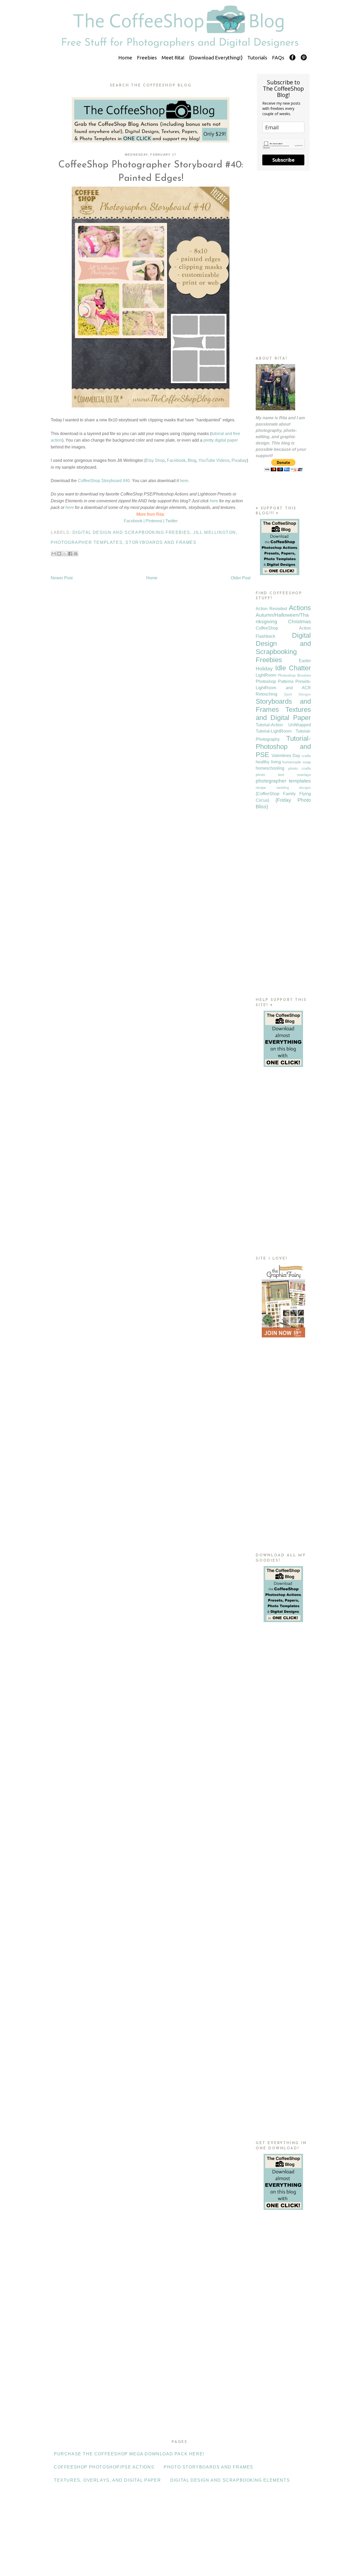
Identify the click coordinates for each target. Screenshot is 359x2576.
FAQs (278, 58)
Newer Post (62, 578)
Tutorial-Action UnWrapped (283, 725)
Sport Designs (297, 694)
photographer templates (87, 542)
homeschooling (270, 768)
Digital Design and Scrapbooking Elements (230, 2480)
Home (125, 58)
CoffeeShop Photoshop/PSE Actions (104, 2467)
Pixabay (239, 460)
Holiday (264, 669)
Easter (305, 661)
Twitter (171, 521)
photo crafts (300, 768)
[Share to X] (65, 554)
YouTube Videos (214, 460)
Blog (192, 460)
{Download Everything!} (216, 58)
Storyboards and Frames (161, 542)
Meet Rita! (173, 58)
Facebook (176, 460)
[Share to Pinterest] (76, 554)
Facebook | (134, 521)
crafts (306, 756)
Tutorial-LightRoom (274, 731)
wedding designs (294, 788)
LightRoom (266, 675)
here (184, 481)
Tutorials (257, 58)
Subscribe (283, 160)
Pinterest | (155, 521)
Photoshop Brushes (294, 675)
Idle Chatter (293, 668)
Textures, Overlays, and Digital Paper (107, 2480)
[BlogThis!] (59, 554)
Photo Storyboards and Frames (209, 2467)
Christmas (299, 622)
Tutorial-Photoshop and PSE (283, 747)
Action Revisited (271, 609)
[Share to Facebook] (70, 554)
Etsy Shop (155, 460)
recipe (261, 788)
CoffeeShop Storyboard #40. (104, 481)
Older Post (241, 578)
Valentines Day (286, 756)
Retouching (266, 694)
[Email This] (54, 554)
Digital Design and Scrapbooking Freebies (131, 532)
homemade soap (297, 762)
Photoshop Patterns (275, 681)
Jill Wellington (215, 532)
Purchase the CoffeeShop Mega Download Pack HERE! (129, 2454)
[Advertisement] (283, 263)
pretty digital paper (221, 440)
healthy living (268, 762)
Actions (300, 608)
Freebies (147, 58)
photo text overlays (283, 775)
